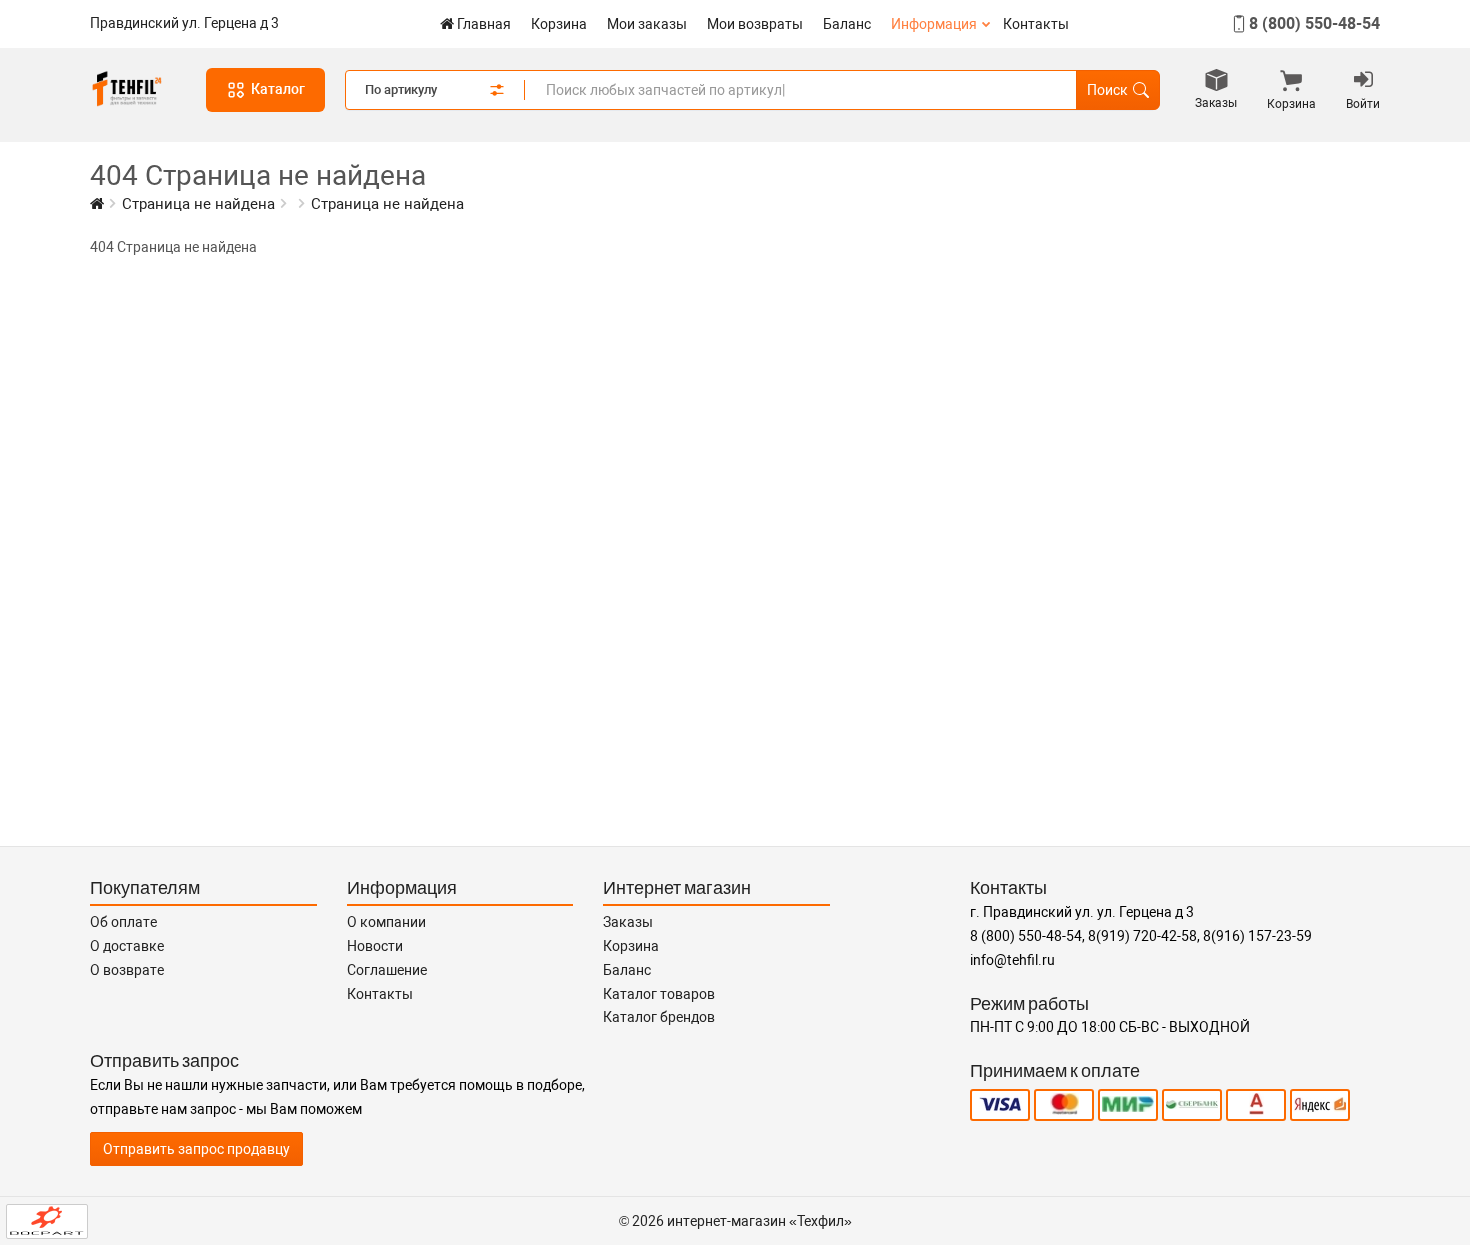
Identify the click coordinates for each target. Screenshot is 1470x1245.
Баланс (847, 24)
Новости (375, 946)
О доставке (127, 946)
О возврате (127, 970)
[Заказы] (1216, 82)
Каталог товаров (659, 994)
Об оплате (123, 922)
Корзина (559, 24)
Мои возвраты (755, 24)
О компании (386, 922)
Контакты (1036, 24)
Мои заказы (647, 24)
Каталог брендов (659, 1017)
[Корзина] (1291, 83)
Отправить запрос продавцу (196, 1149)
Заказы (628, 922)
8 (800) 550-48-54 (1314, 23)
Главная (484, 24)
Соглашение (387, 970)
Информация (934, 24)
